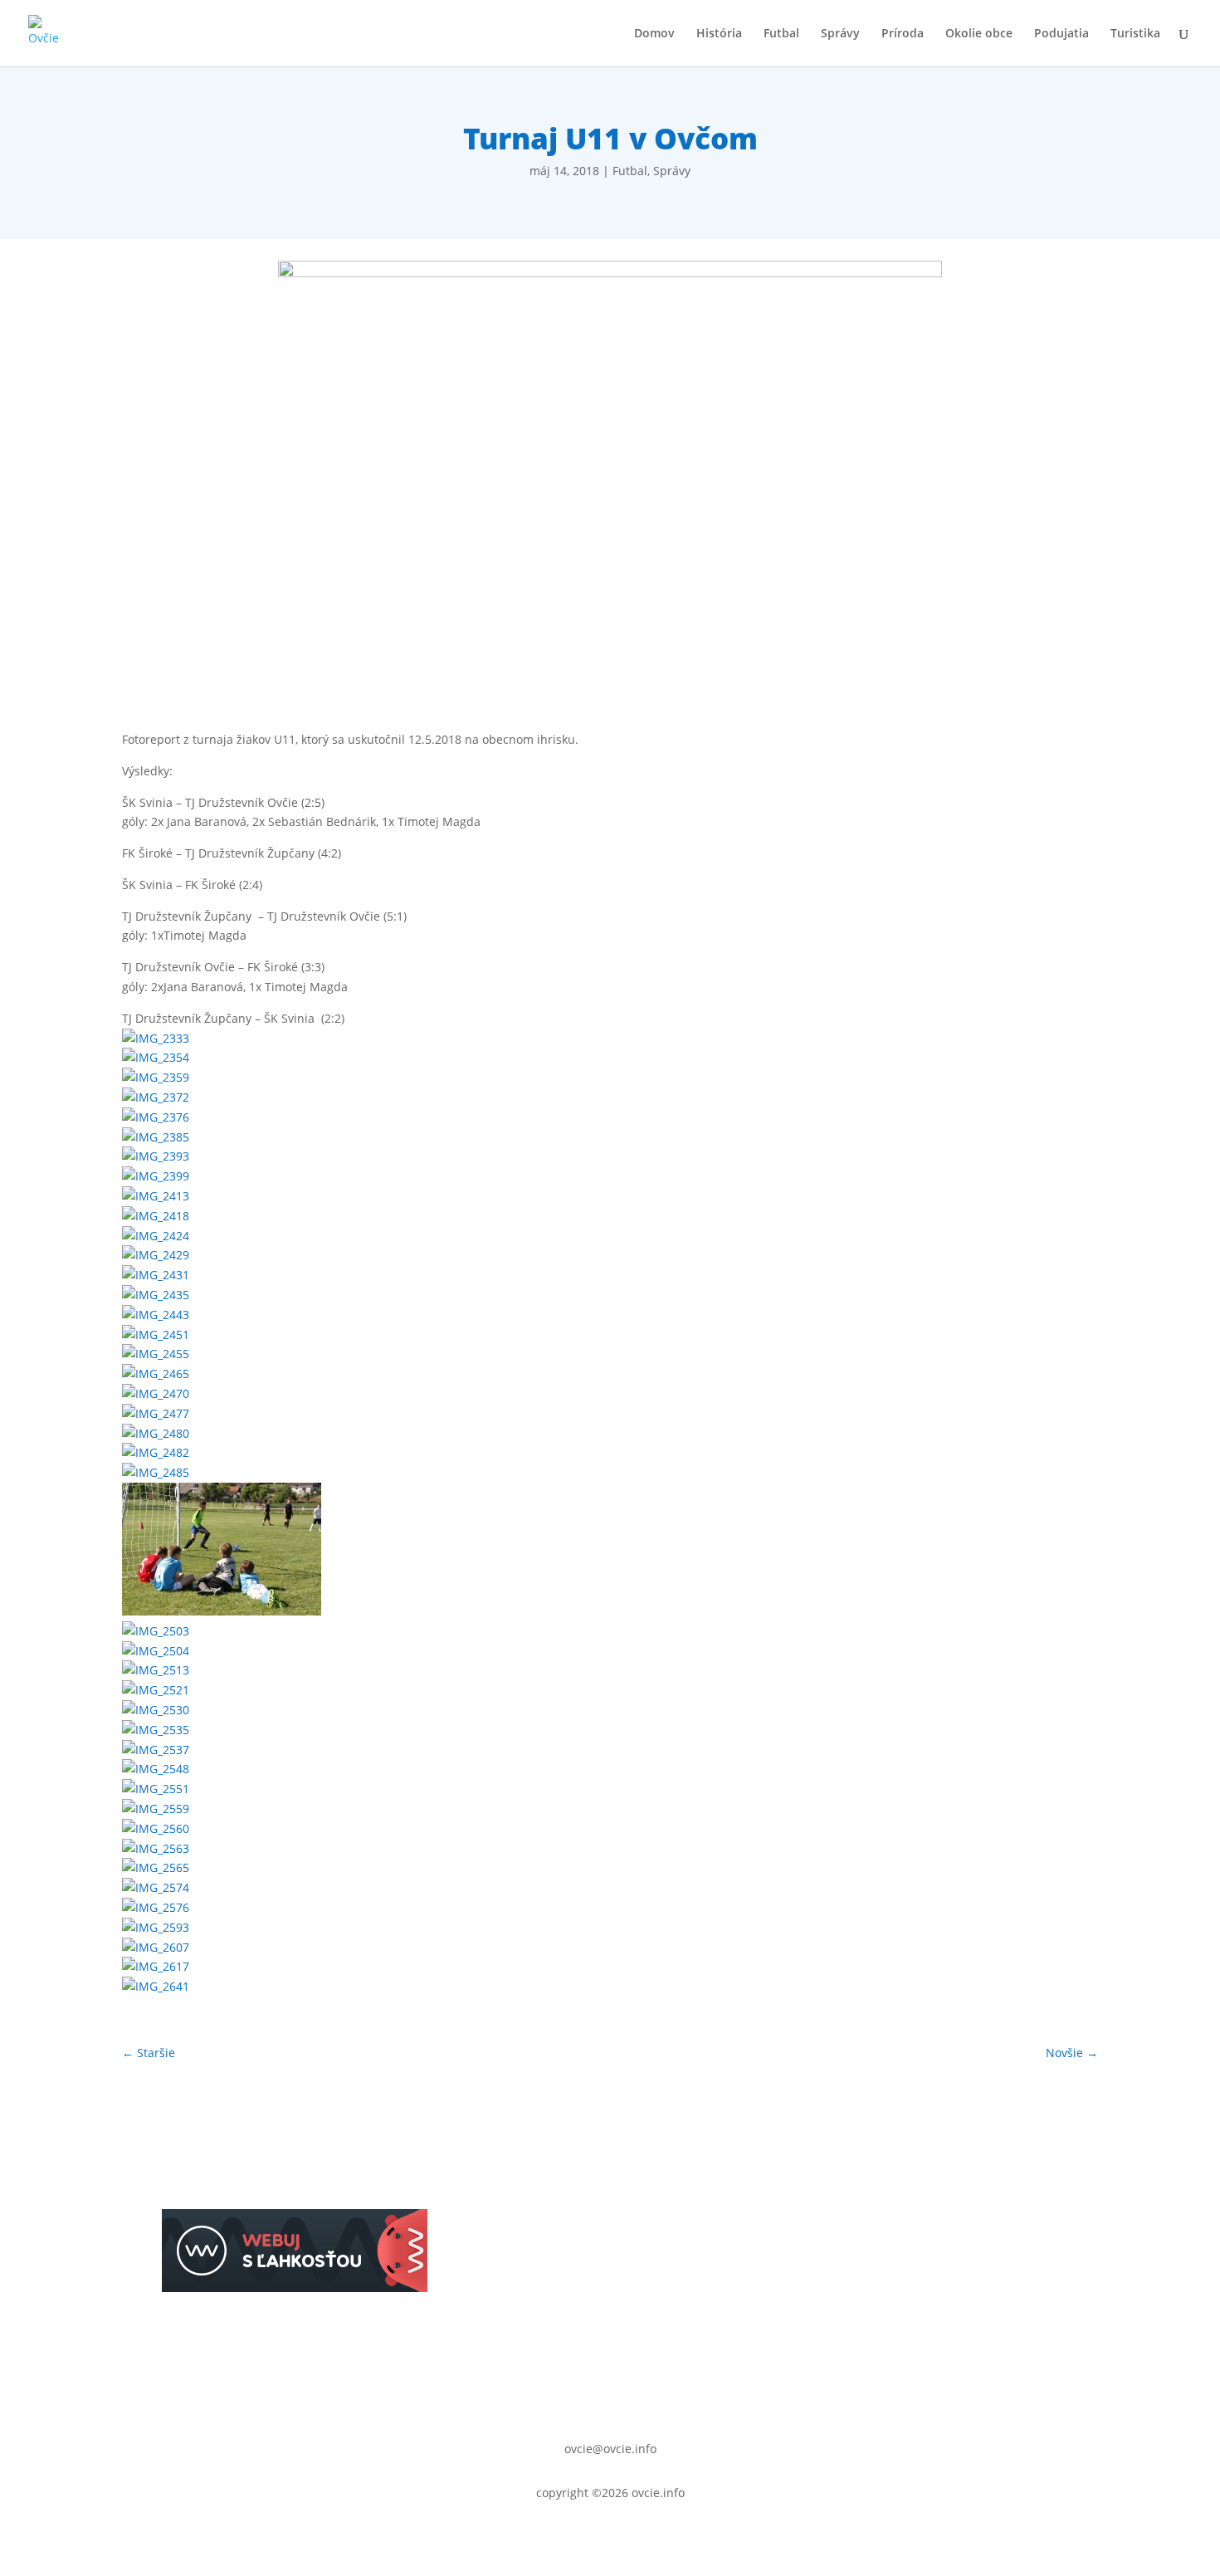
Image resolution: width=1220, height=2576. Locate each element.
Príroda (903, 34)
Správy (840, 34)
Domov (654, 34)
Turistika (1135, 34)
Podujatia (1061, 34)
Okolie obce (979, 34)
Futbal (781, 34)
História (719, 34)
